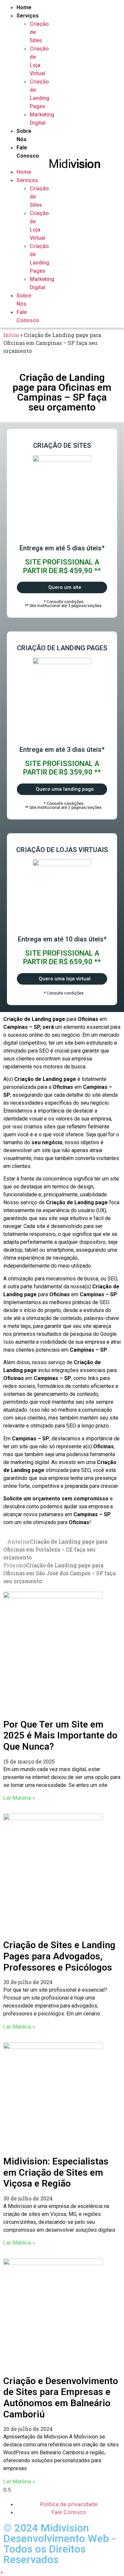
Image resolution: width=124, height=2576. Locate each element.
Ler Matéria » (19, 1798)
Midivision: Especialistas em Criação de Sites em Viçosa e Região (56, 2172)
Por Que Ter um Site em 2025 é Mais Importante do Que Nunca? (60, 1735)
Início (11, 335)
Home (24, 7)
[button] (12, 164)
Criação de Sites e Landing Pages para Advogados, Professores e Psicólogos (59, 1956)
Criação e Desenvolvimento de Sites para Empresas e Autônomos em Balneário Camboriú (61, 2398)
